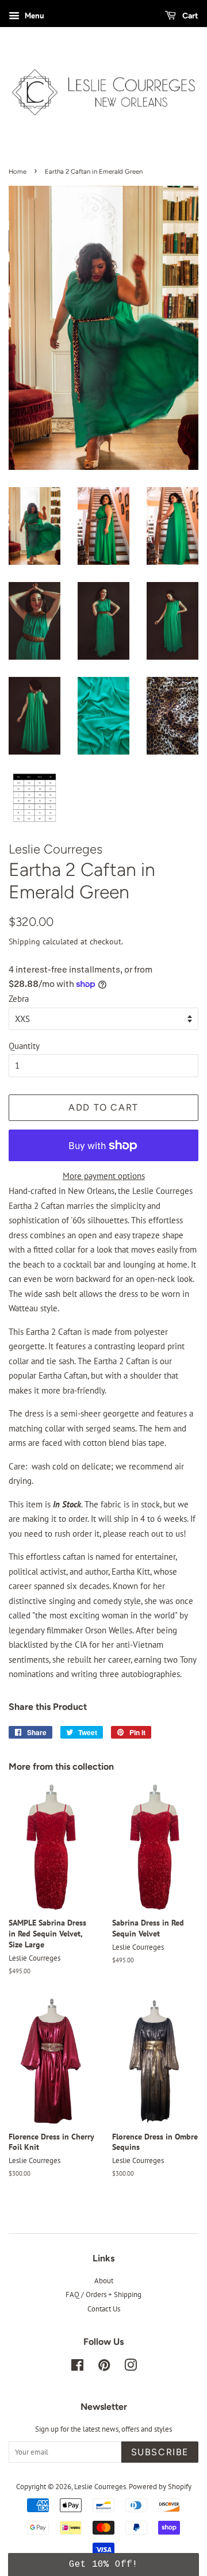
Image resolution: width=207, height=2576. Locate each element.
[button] (103, 2564)
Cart (189, 16)
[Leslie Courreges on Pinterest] (104, 2368)
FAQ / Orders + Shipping (103, 2294)
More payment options (104, 1176)
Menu (33, 16)
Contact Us (104, 2309)
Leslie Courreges (100, 2487)
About (104, 2281)
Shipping (24, 941)
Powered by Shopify (160, 2487)
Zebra (19, 999)
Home (18, 171)
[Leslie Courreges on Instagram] (131, 2368)
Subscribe (160, 2452)
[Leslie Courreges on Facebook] (77, 2368)
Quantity (24, 1046)
